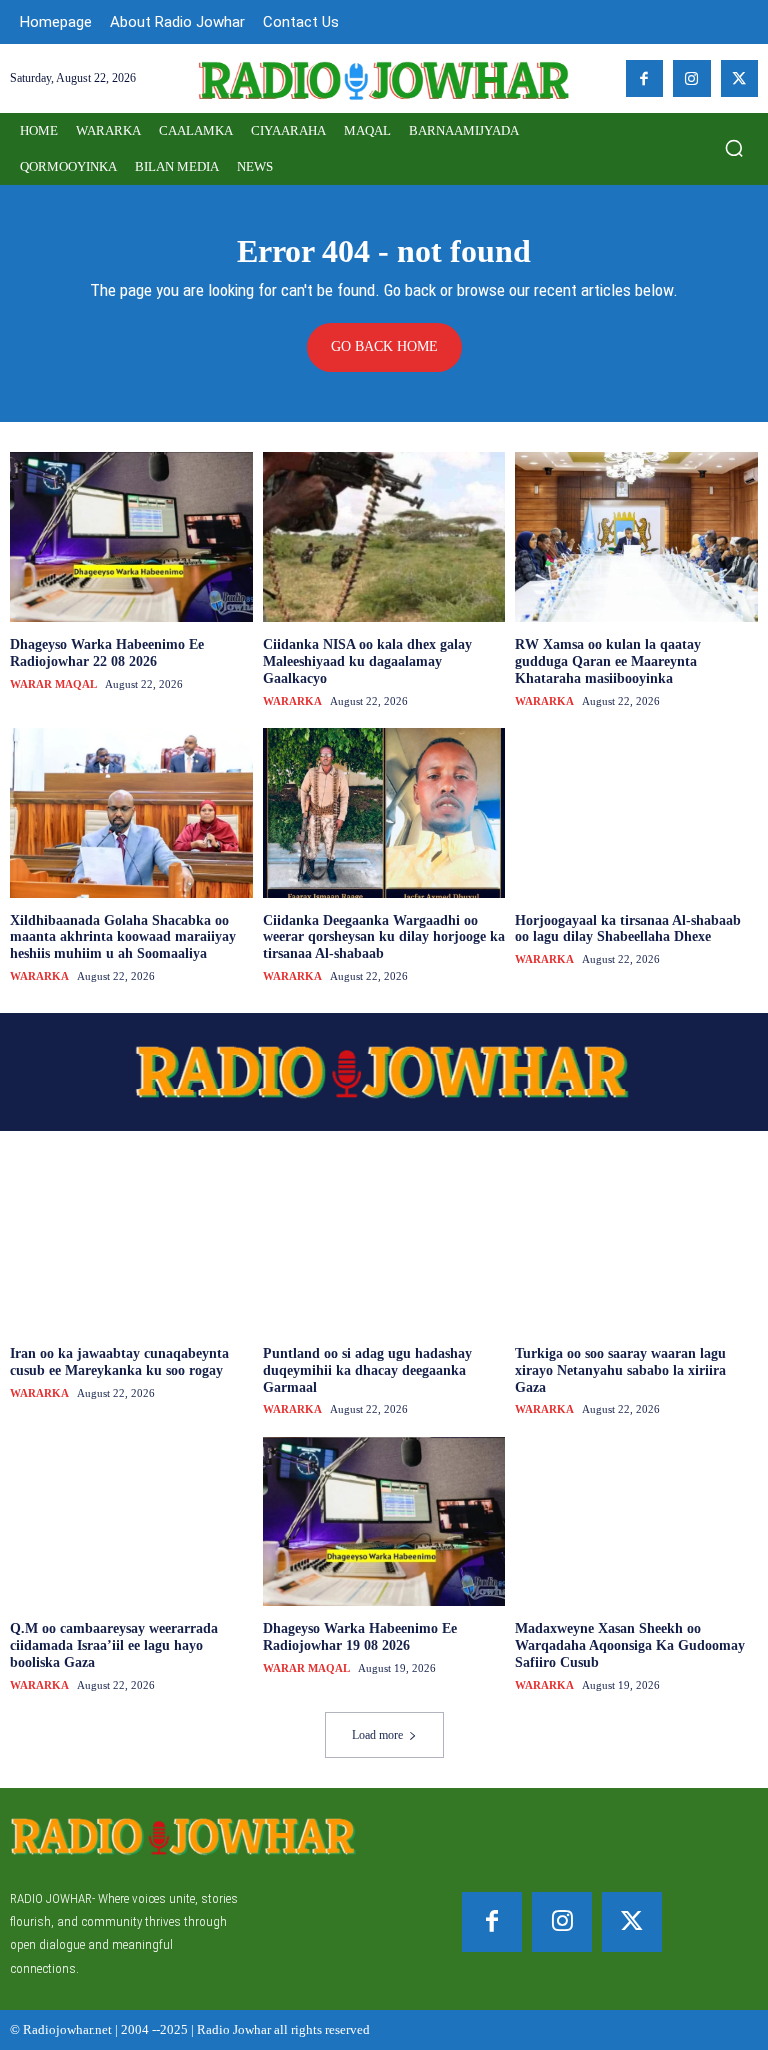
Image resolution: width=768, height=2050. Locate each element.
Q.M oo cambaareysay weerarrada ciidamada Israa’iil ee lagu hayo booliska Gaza (114, 1645)
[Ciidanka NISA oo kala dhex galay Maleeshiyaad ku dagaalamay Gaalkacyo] (384, 537)
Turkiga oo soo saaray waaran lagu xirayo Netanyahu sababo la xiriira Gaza (620, 1370)
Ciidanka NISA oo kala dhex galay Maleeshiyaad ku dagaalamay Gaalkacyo (367, 661)
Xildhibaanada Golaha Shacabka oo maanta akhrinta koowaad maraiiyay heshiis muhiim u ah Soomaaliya (123, 937)
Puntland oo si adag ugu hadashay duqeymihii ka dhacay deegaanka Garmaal (367, 1370)
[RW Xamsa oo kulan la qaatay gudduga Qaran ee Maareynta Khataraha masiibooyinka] (636, 537)
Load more (377, 1735)
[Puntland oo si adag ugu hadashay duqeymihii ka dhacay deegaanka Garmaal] (384, 1246)
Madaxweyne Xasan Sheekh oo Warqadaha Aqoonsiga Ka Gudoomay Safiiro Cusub (630, 1645)
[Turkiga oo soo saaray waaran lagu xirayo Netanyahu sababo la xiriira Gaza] (636, 1246)
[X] (740, 79)
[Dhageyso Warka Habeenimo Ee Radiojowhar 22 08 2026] (131, 537)
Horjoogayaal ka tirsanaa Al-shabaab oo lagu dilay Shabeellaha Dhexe (628, 929)
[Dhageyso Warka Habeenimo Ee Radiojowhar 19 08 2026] (384, 1522)
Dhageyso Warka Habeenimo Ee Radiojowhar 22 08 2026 (107, 653)
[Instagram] (692, 79)
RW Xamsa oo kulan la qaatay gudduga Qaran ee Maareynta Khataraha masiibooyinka (608, 661)
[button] (734, 148)
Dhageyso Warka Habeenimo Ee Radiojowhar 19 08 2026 (360, 1637)
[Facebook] (645, 79)
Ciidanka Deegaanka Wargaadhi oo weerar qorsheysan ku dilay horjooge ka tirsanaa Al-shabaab (384, 937)
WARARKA (292, 701)
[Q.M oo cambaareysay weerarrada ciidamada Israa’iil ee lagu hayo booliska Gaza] (131, 1522)
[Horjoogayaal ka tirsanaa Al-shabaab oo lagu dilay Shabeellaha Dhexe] (636, 813)
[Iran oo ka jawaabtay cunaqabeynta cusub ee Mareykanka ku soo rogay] (131, 1246)
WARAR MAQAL (53, 684)
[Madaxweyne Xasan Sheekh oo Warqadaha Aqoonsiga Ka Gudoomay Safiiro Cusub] (636, 1522)
